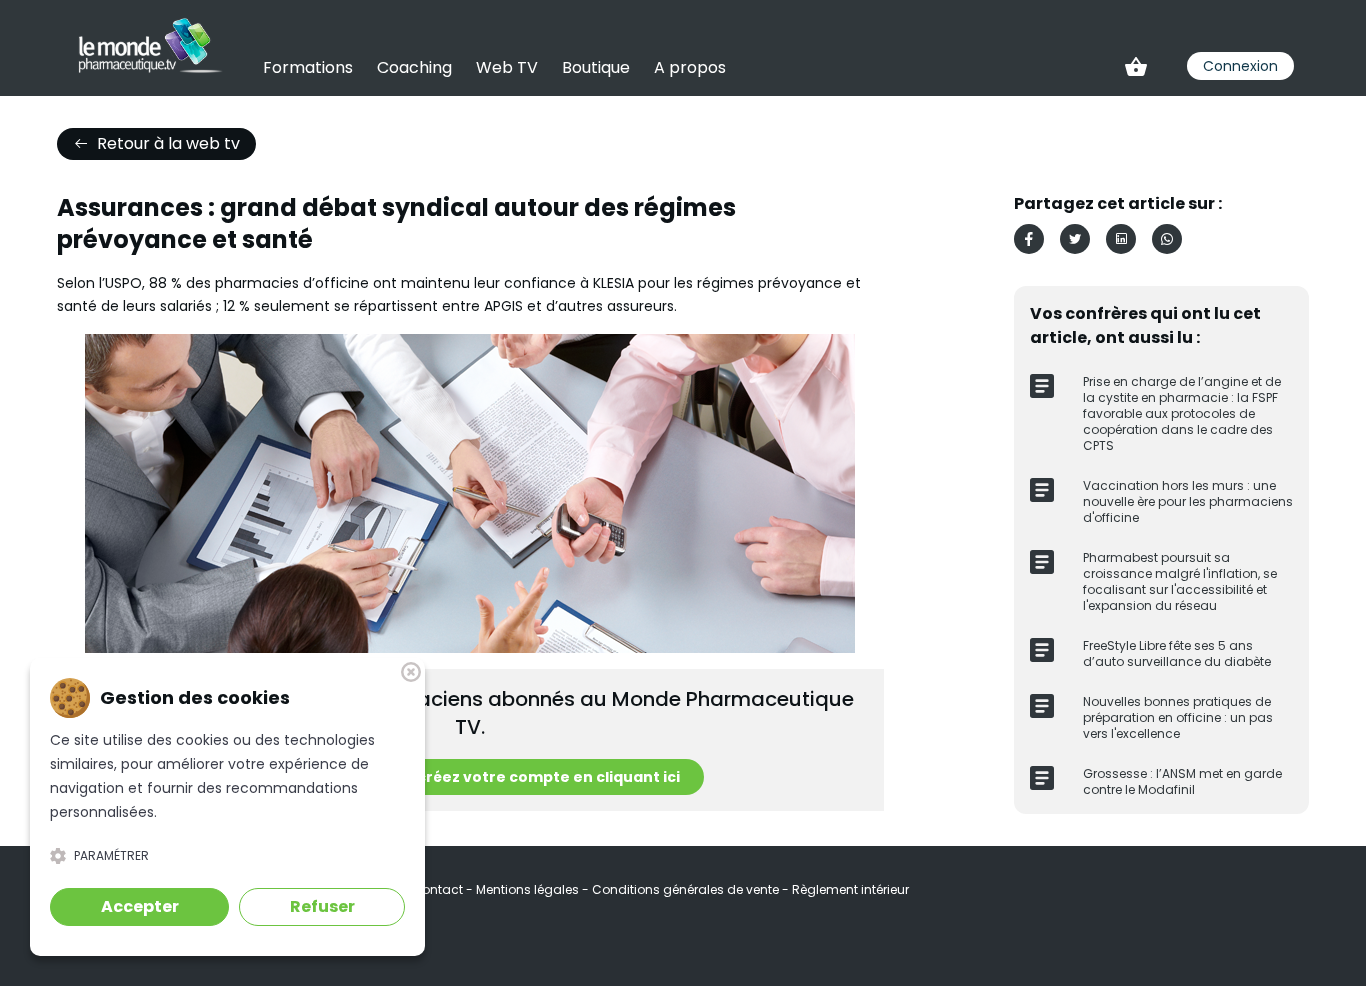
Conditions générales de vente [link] (687, 889)
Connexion (1240, 66)
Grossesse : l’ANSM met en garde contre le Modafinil (1182, 781)
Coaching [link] (414, 67)
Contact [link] (439, 889)
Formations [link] (308, 67)
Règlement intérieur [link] (850, 889)
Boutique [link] (596, 67)
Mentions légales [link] (529, 889)
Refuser (322, 906)
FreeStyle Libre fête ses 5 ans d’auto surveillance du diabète (1177, 653)
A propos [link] (690, 67)
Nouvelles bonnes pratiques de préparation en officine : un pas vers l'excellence (1178, 717)
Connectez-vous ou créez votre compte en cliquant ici (470, 777)
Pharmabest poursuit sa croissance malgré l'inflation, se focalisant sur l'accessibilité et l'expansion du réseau (1180, 581)
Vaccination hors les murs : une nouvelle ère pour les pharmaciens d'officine (1188, 501)
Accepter (140, 906)
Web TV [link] (507, 67)
